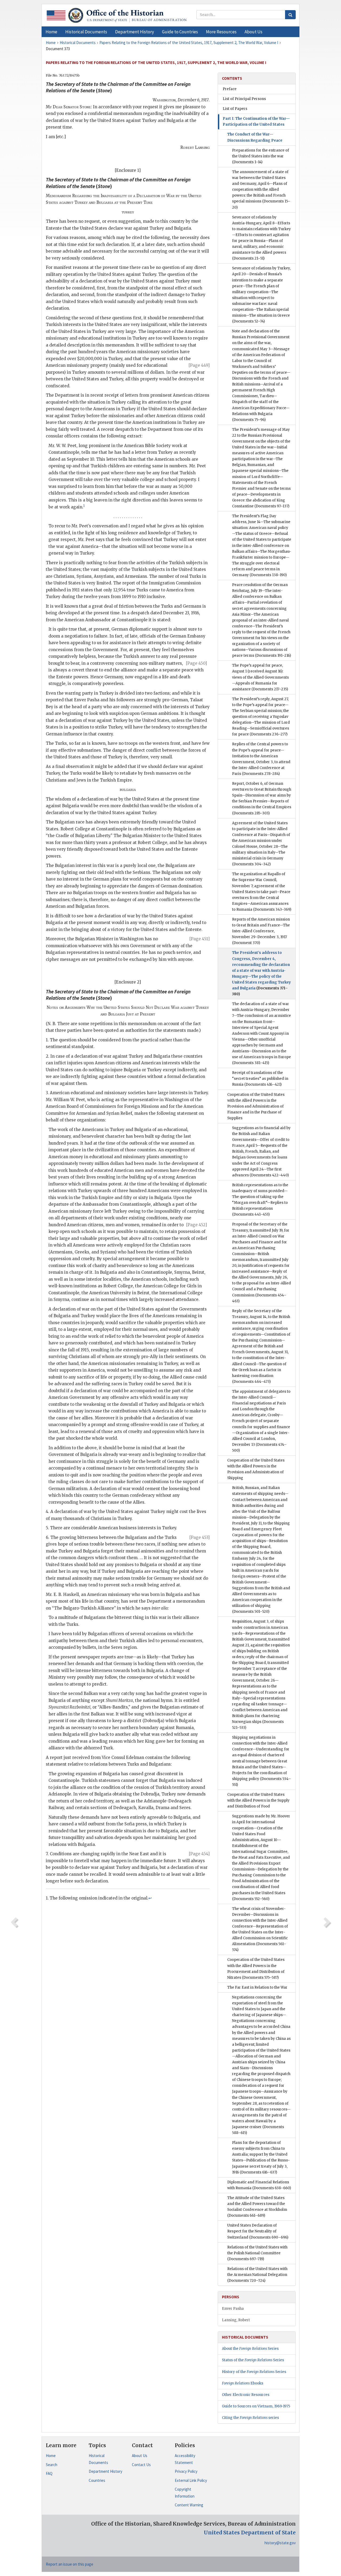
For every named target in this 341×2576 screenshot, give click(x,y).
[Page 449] (199, 365)
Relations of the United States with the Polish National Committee (257, 2253)
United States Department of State (250, 2533)
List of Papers (235, 109)
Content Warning (189, 2505)
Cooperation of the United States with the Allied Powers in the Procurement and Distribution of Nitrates (256, 1968)
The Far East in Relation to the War (257, 1987)
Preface (230, 89)
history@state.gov (280, 2543)
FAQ (49, 2473)
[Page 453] (200, 1537)
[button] (86, 32)
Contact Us (141, 2465)
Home (51, 2456)
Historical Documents (98, 2459)
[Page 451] (200, 939)
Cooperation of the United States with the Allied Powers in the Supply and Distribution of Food (258, 1800)
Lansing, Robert (236, 2320)
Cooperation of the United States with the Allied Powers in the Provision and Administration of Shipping (256, 1469)
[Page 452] (197, 1225)
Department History (105, 2471)
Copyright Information (185, 2493)
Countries (97, 2480)
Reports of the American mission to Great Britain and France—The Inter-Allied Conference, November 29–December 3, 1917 (261, 931)
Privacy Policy (186, 2471)
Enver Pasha (233, 2309)
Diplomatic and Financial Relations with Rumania (259, 2185)
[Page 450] (196, 663)
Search (52, 2465)
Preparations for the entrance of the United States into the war (261, 156)
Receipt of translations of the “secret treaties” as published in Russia (260, 1079)
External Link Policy (191, 2480)
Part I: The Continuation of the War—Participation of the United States (256, 122)
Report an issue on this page (70, 2564)
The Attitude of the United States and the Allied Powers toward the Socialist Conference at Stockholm (257, 2207)
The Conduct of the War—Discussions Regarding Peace (255, 137)
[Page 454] (199, 1854)
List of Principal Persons (244, 99)
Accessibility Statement (185, 2459)
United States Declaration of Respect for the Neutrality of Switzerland (258, 2231)
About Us (140, 2456)
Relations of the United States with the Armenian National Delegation (257, 2275)
